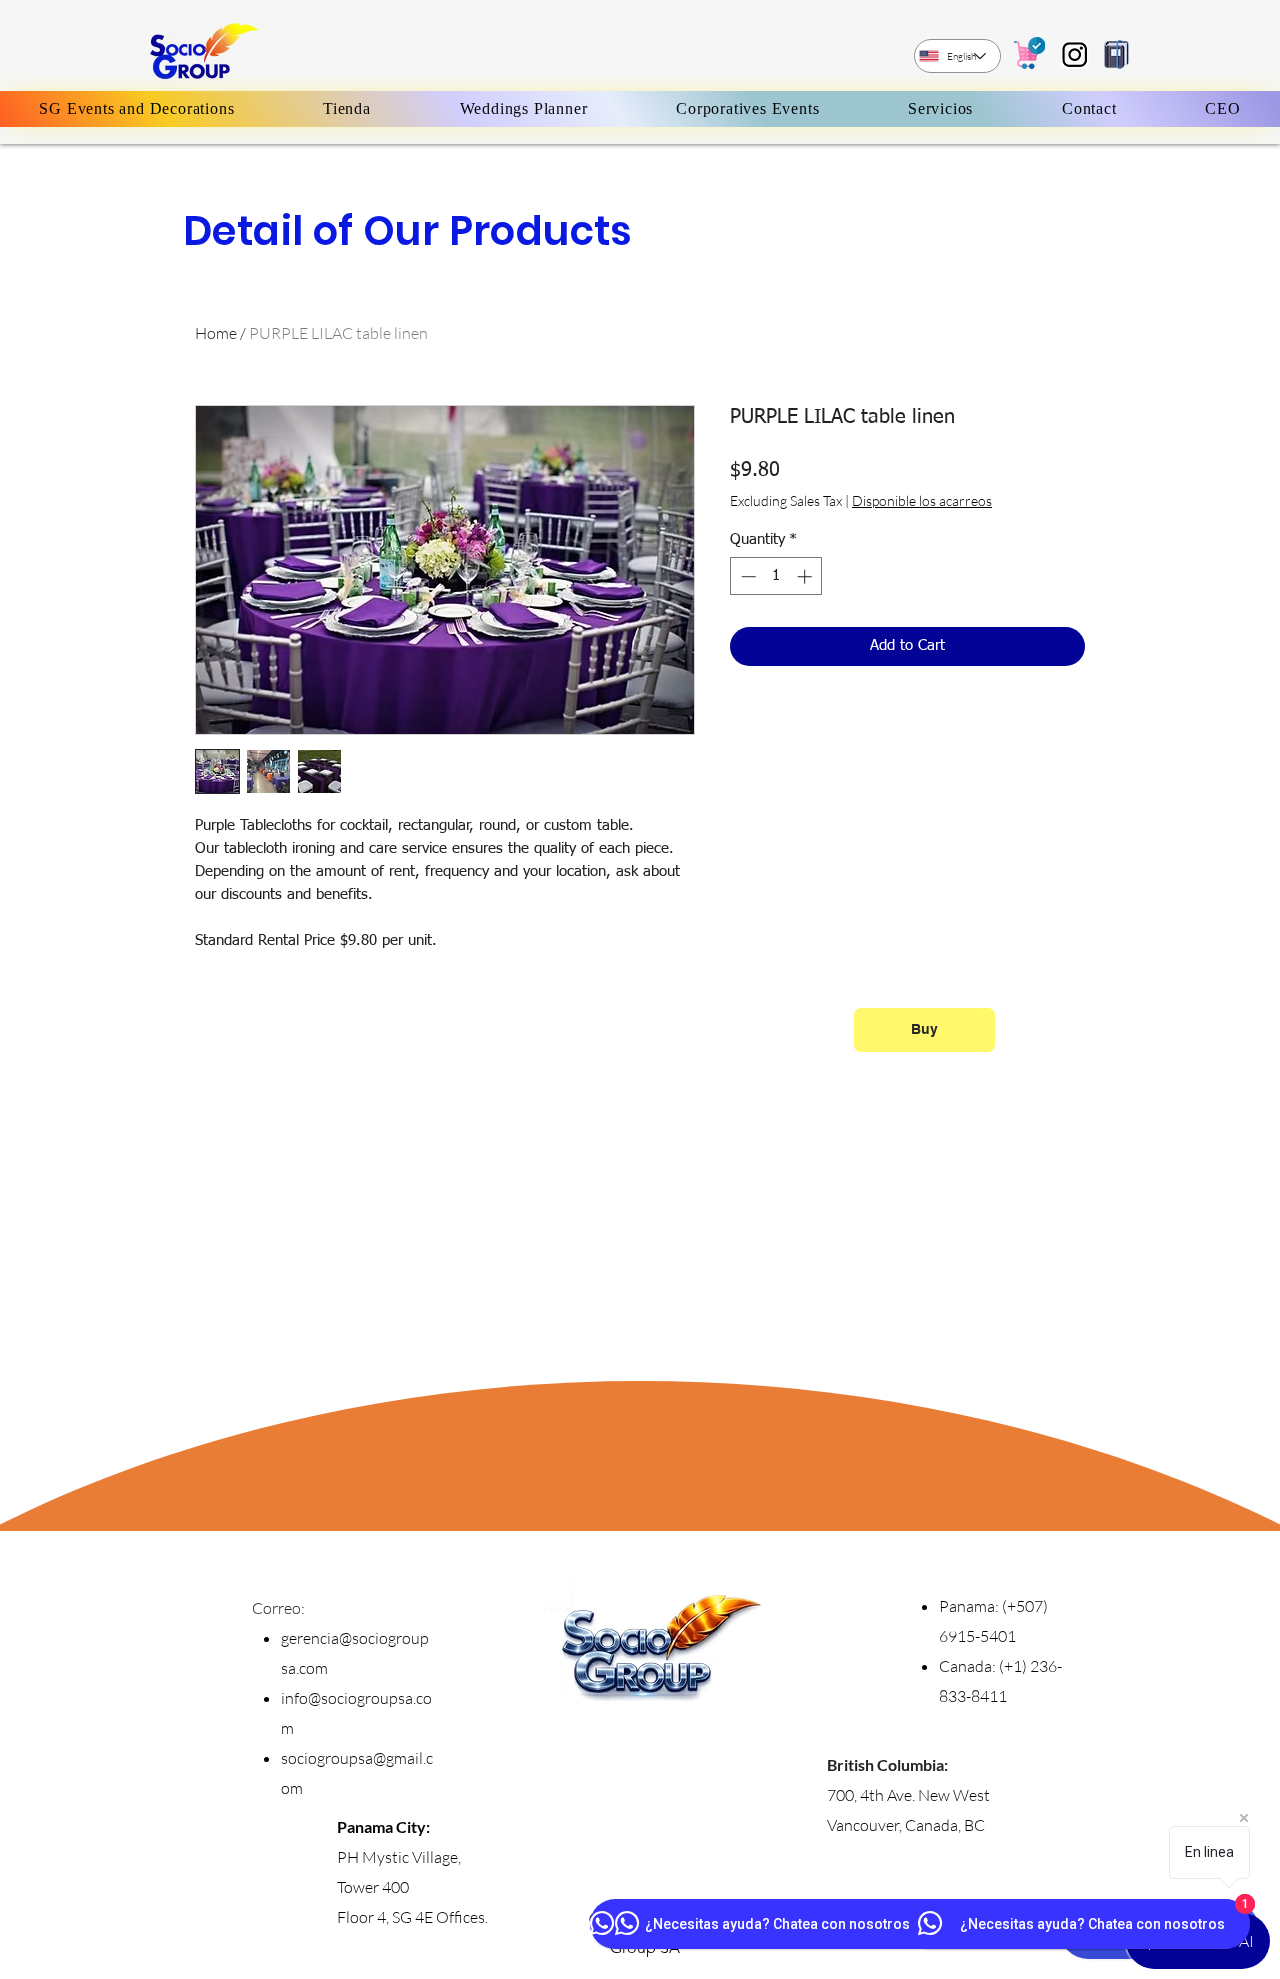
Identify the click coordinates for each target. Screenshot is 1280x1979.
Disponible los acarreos (922, 500)
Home (216, 333)
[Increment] (806, 576)
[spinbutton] (776, 576)
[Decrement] (746, 576)
